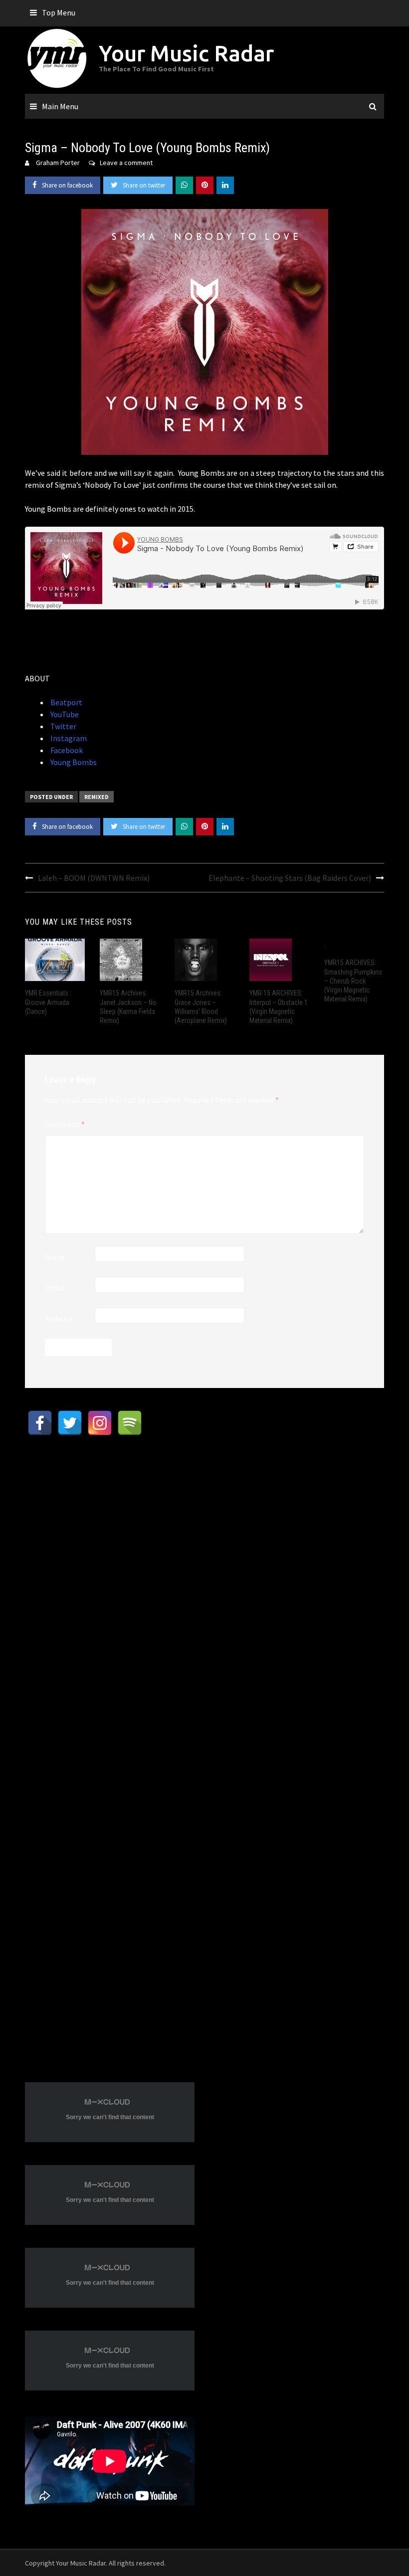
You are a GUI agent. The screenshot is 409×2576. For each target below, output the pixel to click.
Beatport (66, 702)
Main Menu (60, 106)
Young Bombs (73, 762)
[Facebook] (40, 1423)
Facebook (66, 750)
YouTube (64, 714)
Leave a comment (126, 163)
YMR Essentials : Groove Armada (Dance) (48, 1002)
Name (55, 1257)
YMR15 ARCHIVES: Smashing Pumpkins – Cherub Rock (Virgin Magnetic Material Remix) (353, 981)
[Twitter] (70, 1423)
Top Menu (59, 12)
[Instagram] (100, 1423)
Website (59, 1319)
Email (55, 1288)
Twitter (63, 726)
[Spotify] (130, 1423)
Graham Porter (58, 163)
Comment (65, 1124)
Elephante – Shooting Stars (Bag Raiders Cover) (290, 878)
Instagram (68, 738)
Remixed (97, 797)
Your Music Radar (186, 53)
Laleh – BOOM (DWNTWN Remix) (94, 878)
